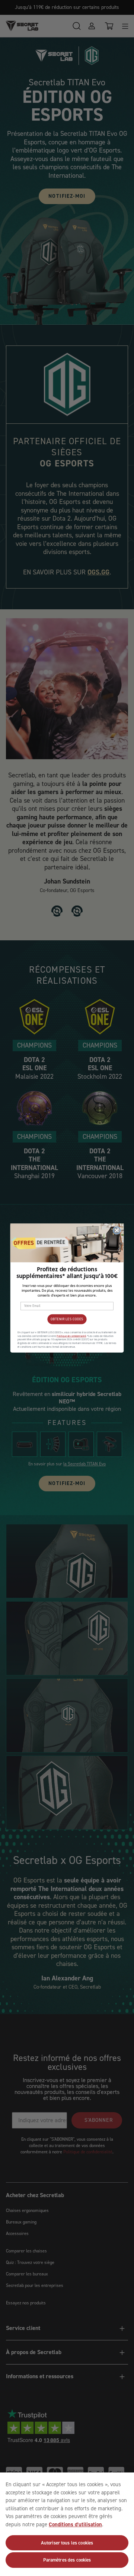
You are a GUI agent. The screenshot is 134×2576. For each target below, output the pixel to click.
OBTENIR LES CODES (67, 1319)
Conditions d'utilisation (75, 2524)
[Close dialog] (117, 1230)
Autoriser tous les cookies (67, 2543)
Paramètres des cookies (67, 2560)
